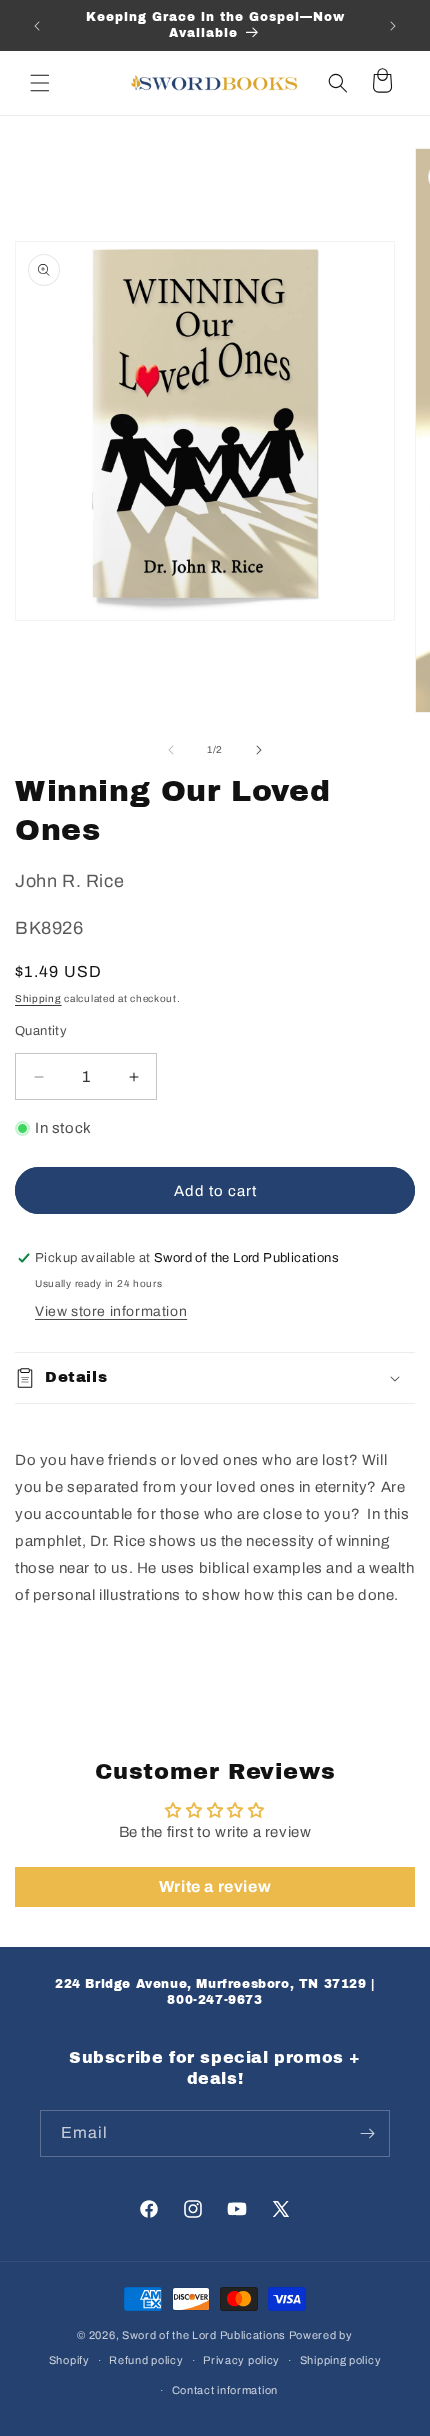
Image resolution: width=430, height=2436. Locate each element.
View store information (111, 1311)
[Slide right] (259, 750)
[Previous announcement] (37, 26)
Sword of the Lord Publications (204, 2335)
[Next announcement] (393, 26)
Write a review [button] (215, 1886)
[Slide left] (171, 750)
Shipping (38, 998)
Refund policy (146, 2360)
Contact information (225, 2390)
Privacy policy (241, 2360)
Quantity (41, 1031)
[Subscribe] (367, 2133)
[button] (40, 83)
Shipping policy (341, 2360)
